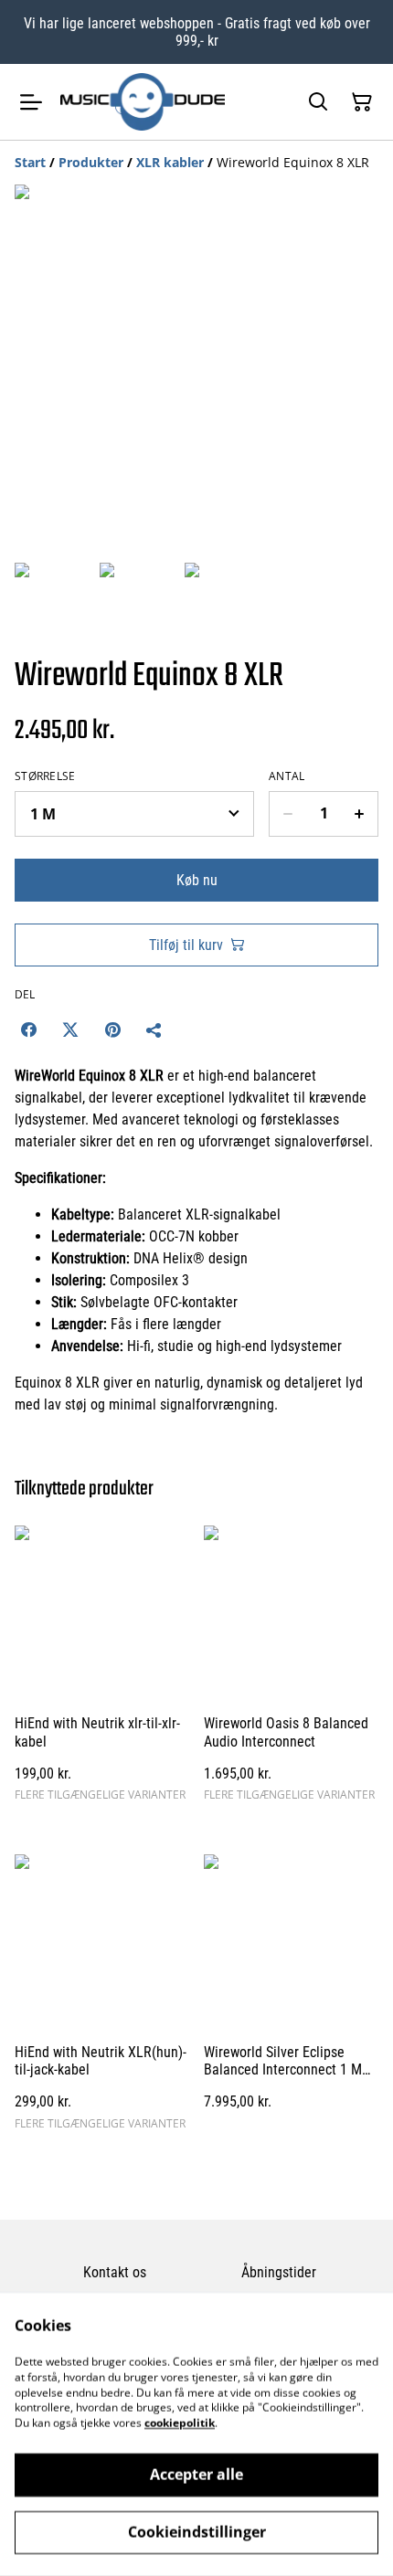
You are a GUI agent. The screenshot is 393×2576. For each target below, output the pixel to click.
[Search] (318, 102)
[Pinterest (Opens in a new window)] (112, 1029)
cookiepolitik (180, 2423)
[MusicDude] (143, 101)
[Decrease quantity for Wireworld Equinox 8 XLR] (287, 814)
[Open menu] (31, 102)
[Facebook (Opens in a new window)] (28, 1029)
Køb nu (197, 880)
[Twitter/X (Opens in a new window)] (70, 1029)
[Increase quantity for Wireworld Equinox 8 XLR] (360, 814)
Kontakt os (115, 2272)
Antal (287, 776)
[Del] (154, 1029)
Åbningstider (279, 2272)
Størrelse (45, 776)
